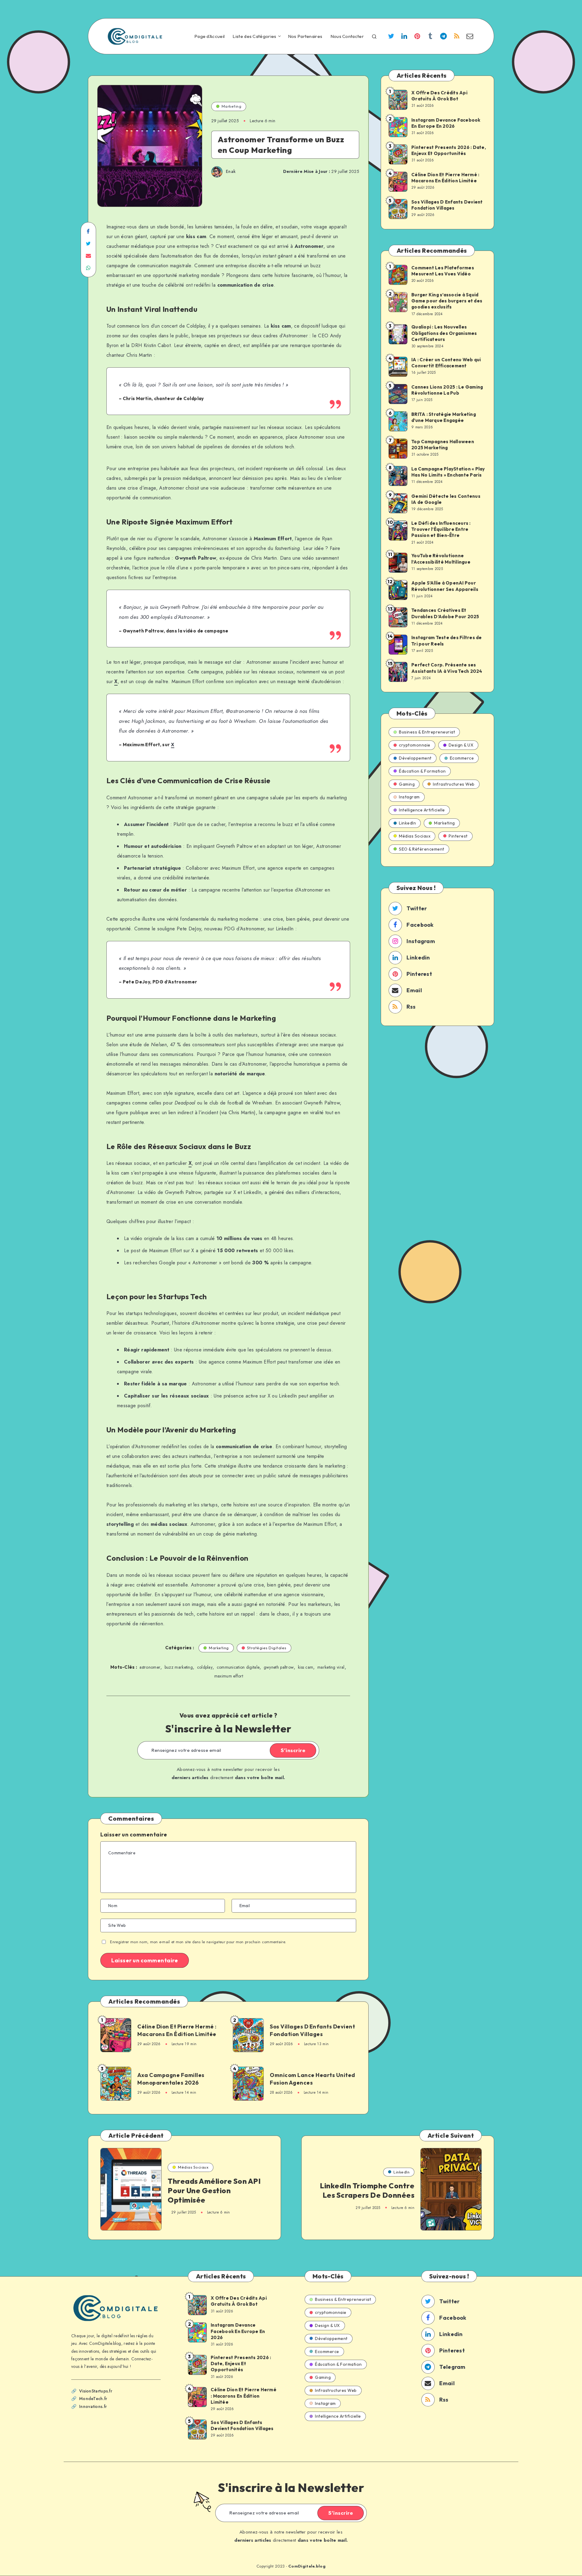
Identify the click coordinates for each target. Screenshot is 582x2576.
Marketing (232, 106)
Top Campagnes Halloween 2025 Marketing (443, 445)
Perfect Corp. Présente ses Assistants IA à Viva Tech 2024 (447, 668)
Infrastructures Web (454, 784)
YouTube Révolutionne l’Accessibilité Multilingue (441, 559)
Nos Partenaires (305, 36)
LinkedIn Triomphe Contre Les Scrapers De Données (367, 2190)
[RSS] (457, 37)
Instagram (409, 797)
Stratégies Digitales (267, 1648)
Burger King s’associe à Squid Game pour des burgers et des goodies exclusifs (447, 301)
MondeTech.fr (93, 2399)
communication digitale (238, 1667)
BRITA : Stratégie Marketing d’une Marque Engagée (444, 417)
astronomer (150, 1667)
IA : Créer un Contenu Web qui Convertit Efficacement (446, 363)
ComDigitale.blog (307, 2566)
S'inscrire (293, 1750)
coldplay (205, 1667)
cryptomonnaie (415, 745)
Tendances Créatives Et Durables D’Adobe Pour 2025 (445, 613)
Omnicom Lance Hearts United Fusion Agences (313, 2079)
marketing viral (331, 1667)
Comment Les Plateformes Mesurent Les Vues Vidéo (443, 271)
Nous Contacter (347, 36)
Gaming (407, 784)
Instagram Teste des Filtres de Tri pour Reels (447, 641)
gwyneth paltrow (279, 1667)
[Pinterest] (417, 37)
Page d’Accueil (209, 36)
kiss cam (306, 1667)
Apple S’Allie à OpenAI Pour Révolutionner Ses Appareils (445, 586)
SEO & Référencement (422, 849)
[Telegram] (443, 37)
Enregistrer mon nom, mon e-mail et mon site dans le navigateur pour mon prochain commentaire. (198, 1942)
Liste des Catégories (254, 36)
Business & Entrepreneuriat (427, 732)
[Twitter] (391, 37)
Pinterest (458, 836)
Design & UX (461, 745)
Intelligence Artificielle (422, 810)
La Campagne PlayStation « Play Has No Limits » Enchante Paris (448, 472)
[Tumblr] (430, 37)
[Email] (470, 37)
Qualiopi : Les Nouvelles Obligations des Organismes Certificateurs (444, 333)
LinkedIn (407, 823)
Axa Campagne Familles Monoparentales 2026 (171, 2079)
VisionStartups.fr (96, 2391)
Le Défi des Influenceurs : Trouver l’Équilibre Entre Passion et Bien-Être (441, 529)
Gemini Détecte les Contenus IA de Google (446, 499)
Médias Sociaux (415, 836)
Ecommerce (462, 758)
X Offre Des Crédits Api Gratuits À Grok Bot (439, 96)
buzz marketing (179, 1667)
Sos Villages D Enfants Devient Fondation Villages (312, 2030)
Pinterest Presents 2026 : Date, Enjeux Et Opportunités (449, 150)
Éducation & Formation (422, 771)
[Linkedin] (404, 37)
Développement (415, 758)
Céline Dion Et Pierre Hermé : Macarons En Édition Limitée (177, 2030)
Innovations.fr (93, 2406)
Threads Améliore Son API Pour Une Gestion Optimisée (214, 2190)
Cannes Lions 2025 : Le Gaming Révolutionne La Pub (447, 390)
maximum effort (229, 1676)
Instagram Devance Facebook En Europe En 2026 (446, 123)
